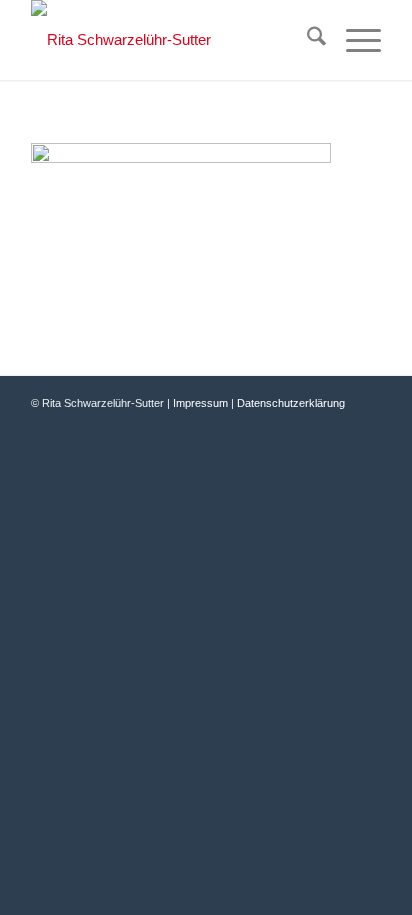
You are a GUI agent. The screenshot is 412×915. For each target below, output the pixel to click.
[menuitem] (306, 40)
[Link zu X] (336, 425)
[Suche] (306, 40)
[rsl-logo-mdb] (171, 40)
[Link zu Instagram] (366, 425)
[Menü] (353, 40)
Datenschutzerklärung (291, 403)
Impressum (200, 403)
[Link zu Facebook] (306, 425)
